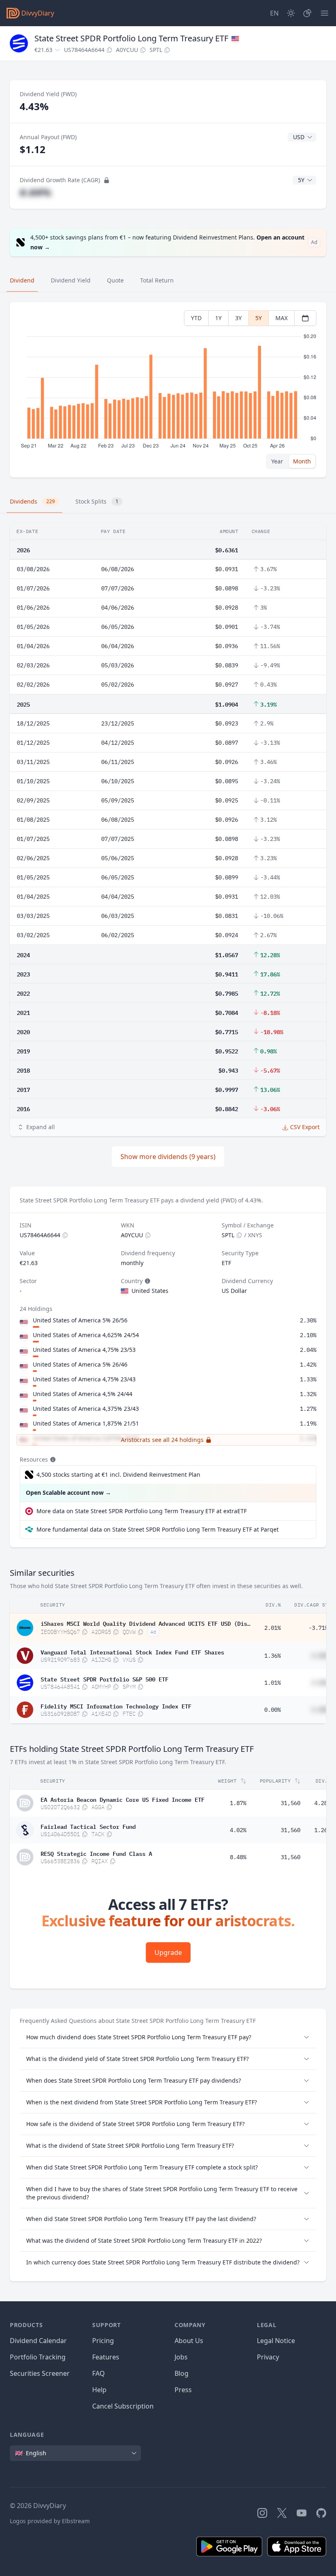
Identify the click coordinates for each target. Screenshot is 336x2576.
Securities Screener (40, 2373)
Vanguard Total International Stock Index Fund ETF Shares (132, 1652)
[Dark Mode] (291, 13)
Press (183, 2390)
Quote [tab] (115, 280)
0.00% (272, 1710)
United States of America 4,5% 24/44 (83, 1394)
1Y (218, 318)
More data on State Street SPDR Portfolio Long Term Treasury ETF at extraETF (142, 1511)
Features (106, 2357)
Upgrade (168, 1952)
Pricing (103, 2341)
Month (302, 461)
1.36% (272, 1656)
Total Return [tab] (157, 280)
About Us (189, 2341)
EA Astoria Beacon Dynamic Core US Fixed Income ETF (123, 1799)
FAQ (99, 2373)
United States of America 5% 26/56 (80, 1320)
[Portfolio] (307, 13)
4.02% (238, 1830)
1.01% (272, 1683)
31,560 (291, 1803)
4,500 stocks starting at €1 (118, 1474)
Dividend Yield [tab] (71, 280)
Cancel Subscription (123, 2406)
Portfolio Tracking (38, 2357)
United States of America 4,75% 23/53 (84, 1350)
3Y (238, 318)
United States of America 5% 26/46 (80, 1364)
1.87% (238, 1803)
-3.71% (318, 1628)
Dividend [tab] (22, 280)
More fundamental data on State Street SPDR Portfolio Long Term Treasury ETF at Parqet (158, 1529)
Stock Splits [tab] (97, 501)
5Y (259, 318)
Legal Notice (276, 2341)
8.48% (238, 1857)
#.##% (35, 192)
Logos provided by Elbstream (50, 2521)
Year (277, 461)
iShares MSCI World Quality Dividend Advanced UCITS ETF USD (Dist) (145, 1623)
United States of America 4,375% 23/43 (86, 1409)
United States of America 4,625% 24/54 (86, 1335)
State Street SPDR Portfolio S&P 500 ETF (104, 1679)
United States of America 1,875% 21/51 (86, 1423)
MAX (282, 318)
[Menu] (325, 13)
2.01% (272, 1628)
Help (99, 2390)
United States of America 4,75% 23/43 (84, 1379)
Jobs (181, 2357)
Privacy (268, 2357)
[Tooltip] (147, 1281)
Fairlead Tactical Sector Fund (88, 1826)
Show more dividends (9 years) (168, 1157)
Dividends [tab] (32, 501)
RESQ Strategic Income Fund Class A (96, 1853)
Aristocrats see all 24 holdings (162, 1440)
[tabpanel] (168, 390)
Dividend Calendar (38, 2341)
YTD (196, 318)
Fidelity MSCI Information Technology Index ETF (116, 1706)
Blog (182, 2373)
